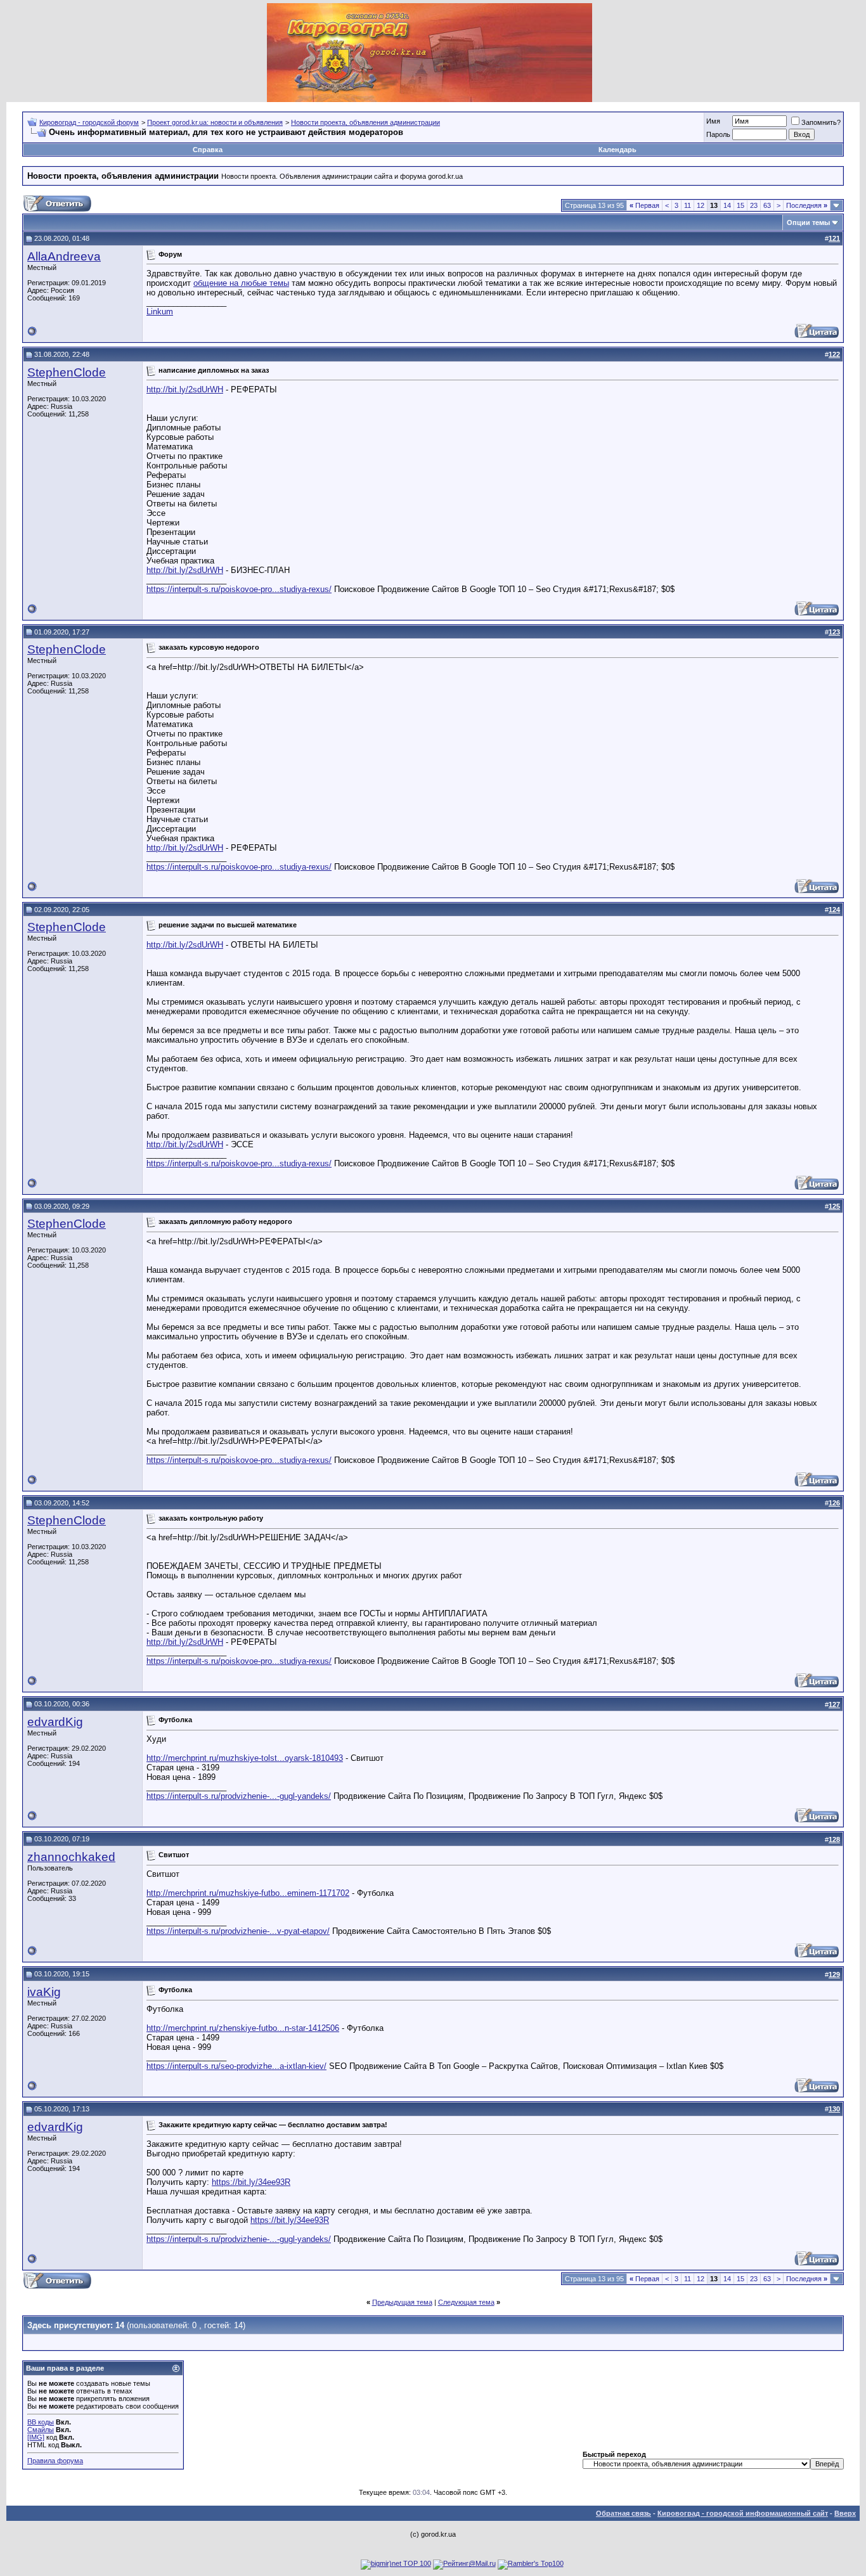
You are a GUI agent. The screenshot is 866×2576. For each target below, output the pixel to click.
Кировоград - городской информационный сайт (743, 2513)
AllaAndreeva (64, 256)
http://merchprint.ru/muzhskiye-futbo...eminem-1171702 (248, 1893)
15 (740, 205)
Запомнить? (821, 122)
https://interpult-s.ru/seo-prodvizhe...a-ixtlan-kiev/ (236, 2066)
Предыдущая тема (402, 2302)
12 (701, 205)
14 (727, 205)
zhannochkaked (71, 1857)
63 (767, 205)
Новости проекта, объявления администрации (365, 122)
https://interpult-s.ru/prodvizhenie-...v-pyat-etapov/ (238, 1931)
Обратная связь (624, 2513)
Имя (713, 121)
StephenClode (67, 372)
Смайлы (41, 2430)
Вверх (845, 2513)
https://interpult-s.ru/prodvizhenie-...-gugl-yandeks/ (239, 1796)
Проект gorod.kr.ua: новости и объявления (215, 122)
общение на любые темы (241, 283)
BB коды (41, 2422)
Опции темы (808, 222)
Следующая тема (466, 2302)
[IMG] (36, 2437)
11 (688, 205)
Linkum (160, 312)
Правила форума (55, 2461)
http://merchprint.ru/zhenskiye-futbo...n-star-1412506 (243, 2028)
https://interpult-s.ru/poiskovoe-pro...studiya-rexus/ (239, 589)
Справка (208, 150)
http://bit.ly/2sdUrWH (185, 390)
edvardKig (55, 1722)
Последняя (807, 205)
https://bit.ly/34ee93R (251, 2182)
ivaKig (44, 1992)
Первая (644, 205)
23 (754, 205)
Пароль (718, 134)
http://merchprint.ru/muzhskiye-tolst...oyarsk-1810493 (245, 1758)
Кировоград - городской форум (89, 122)
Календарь (617, 150)
